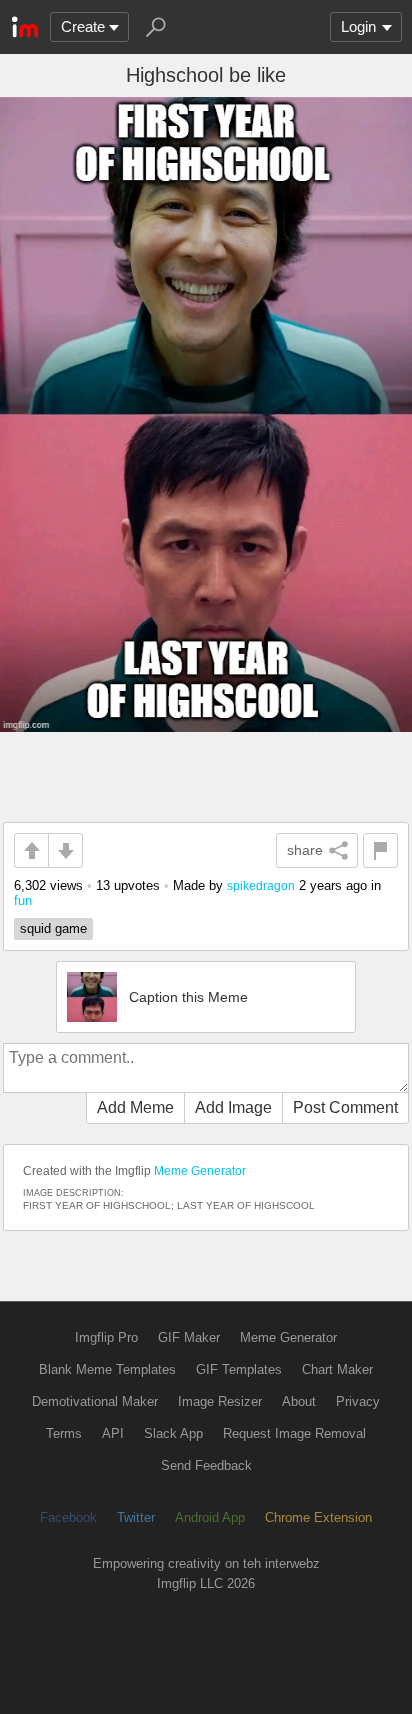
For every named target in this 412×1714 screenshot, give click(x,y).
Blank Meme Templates (107, 1369)
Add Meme (135, 1107)
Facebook (68, 1517)
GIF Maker (189, 1337)
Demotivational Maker (95, 1401)
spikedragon (261, 885)
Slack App (173, 1433)
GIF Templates (239, 1369)
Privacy (358, 1401)
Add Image (233, 1107)
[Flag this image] (380, 850)
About (299, 1401)
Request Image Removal (294, 1433)
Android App (210, 1517)
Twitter (136, 1517)
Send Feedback (206, 1465)
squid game (53, 928)
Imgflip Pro (106, 1337)
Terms (64, 1433)
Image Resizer (220, 1401)
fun (23, 900)
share (305, 850)
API (113, 1433)
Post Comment (345, 1107)
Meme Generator (200, 1171)
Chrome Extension (318, 1517)
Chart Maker (337, 1369)
